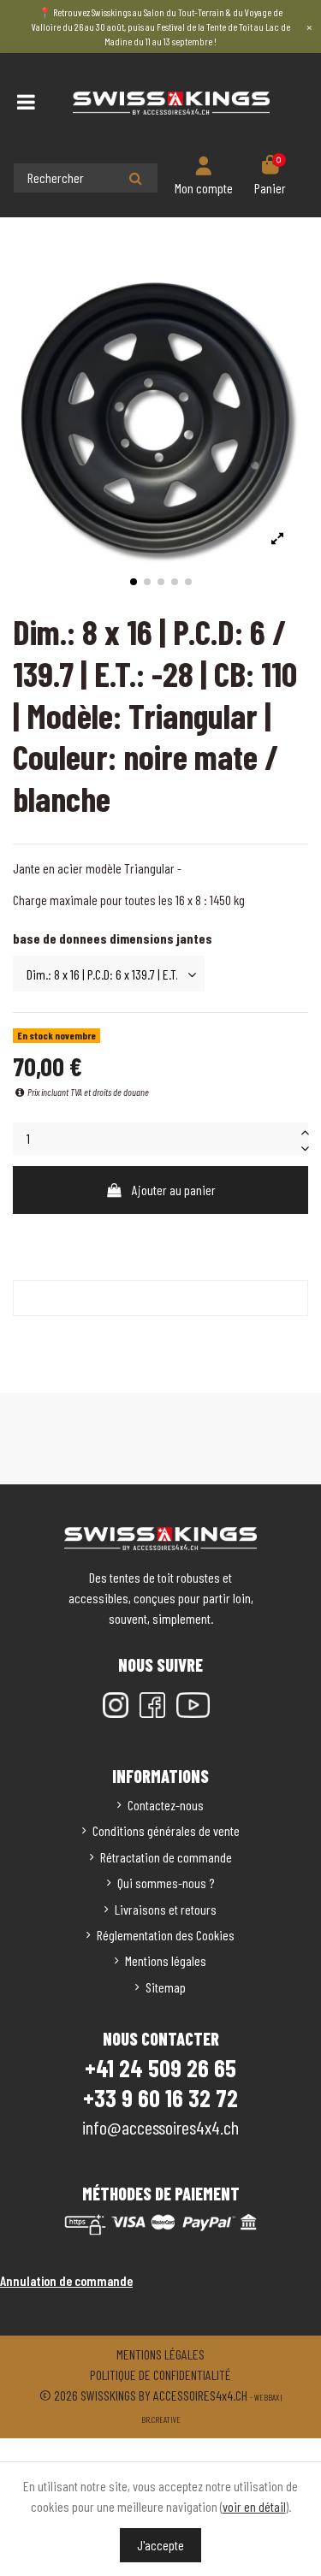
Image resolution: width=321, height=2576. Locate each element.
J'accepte (160, 2545)
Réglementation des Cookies (166, 1935)
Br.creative (161, 2419)
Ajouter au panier (174, 1190)
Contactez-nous (166, 1805)
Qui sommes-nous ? (166, 1883)
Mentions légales (166, 1960)
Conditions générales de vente (166, 1830)
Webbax (267, 2397)
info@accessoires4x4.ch (160, 2127)
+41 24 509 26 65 (160, 2068)
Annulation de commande (66, 2280)
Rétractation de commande (166, 1857)
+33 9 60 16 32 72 (160, 2098)
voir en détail (254, 2506)
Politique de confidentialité (160, 2375)
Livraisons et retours (166, 1909)
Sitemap (166, 1987)
